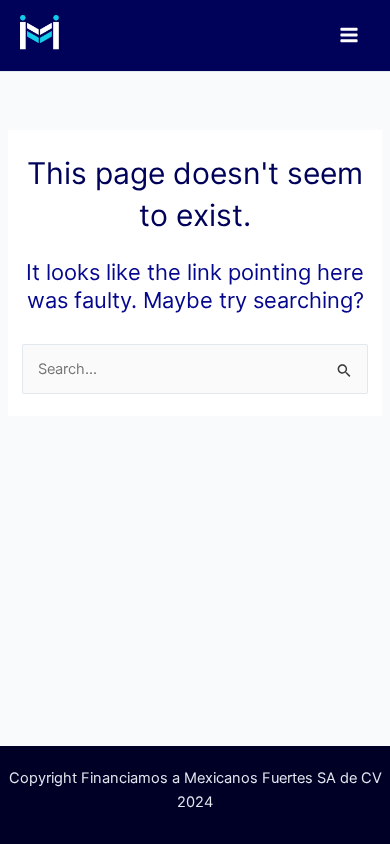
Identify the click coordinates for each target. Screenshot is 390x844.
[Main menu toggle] (349, 35)
